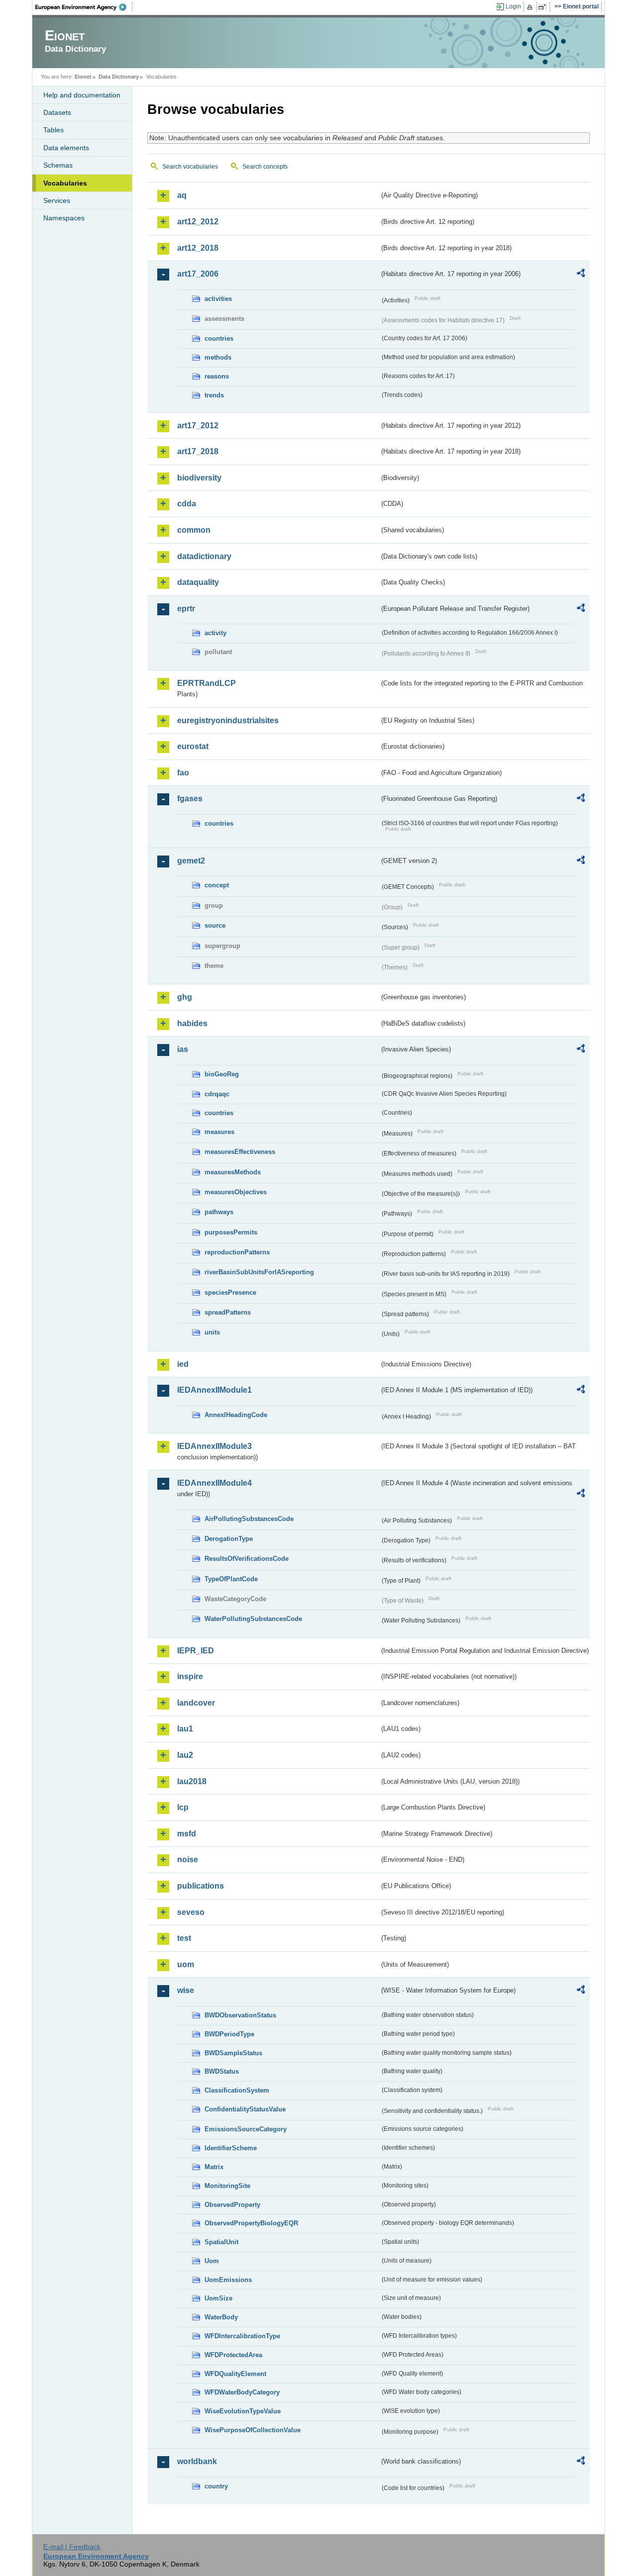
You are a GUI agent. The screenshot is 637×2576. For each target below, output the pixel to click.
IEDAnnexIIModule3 (214, 1446)
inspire (190, 1676)
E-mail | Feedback (72, 2547)
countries (219, 338)
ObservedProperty (232, 2205)
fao (183, 773)
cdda (187, 504)
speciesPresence (230, 1292)
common (194, 530)
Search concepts (265, 167)
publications (201, 1886)
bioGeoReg (222, 1074)
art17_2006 (198, 274)
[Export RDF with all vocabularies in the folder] (581, 275)
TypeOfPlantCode (231, 1579)
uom (186, 1964)
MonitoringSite (227, 2186)
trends (214, 395)
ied (183, 1364)
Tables (53, 130)
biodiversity (199, 478)
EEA (84, 7)
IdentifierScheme (231, 2148)
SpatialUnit (221, 2242)
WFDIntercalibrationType (242, 2336)
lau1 (185, 1729)
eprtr (186, 609)
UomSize (218, 2298)
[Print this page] (531, 7)
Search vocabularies (190, 167)
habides (192, 1023)
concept (217, 885)
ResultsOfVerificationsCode (247, 1559)
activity (215, 633)
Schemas (58, 165)
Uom (212, 2261)
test (184, 1938)
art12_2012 (198, 222)
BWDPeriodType (229, 2034)
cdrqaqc (217, 1094)
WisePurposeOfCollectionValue (253, 2430)
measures (219, 1132)
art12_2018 (198, 248)
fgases (190, 799)
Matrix (214, 2167)
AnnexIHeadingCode (236, 1415)
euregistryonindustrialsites (228, 720)
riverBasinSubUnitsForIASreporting (259, 1272)
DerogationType (229, 1539)
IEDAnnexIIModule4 (214, 1483)
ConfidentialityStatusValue (245, 2109)
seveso (191, 1912)
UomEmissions (228, 2280)
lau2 (185, 1755)
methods (218, 357)
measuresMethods (233, 1172)
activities (218, 299)
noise (188, 1860)
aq (182, 195)
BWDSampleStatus (233, 2053)
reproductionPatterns (237, 1252)
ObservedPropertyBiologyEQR (251, 2223)
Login (513, 6)
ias (183, 1049)
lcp (183, 1807)
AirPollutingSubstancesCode (249, 1519)
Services (57, 200)
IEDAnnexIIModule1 (214, 1390)
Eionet (83, 77)
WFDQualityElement (235, 2374)
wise (186, 1990)
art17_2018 (198, 451)
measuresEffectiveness (240, 1152)
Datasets (57, 112)
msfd (187, 1834)
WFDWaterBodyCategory (242, 2392)
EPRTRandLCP (207, 683)
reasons (217, 376)
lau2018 (192, 1781)
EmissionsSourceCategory (246, 2129)
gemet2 (191, 861)
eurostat (193, 746)
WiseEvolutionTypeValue (243, 2411)
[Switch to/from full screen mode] (544, 7)
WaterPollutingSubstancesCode (253, 1619)
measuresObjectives (236, 1192)
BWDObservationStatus (240, 2015)
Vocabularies (65, 183)
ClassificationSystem (237, 2090)
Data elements (66, 148)
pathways (219, 1212)
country (216, 2486)
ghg (185, 997)
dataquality (198, 582)
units (212, 1332)
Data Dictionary (119, 77)
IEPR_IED (196, 1651)
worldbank (197, 2461)
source (215, 925)
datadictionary (204, 556)
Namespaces (64, 218)
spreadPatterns (228, 1312)
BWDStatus (222, 2071)
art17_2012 (198, 426)
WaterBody (221, 2317)
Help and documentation (82, 95)
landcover (196, 1703)
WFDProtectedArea (233, 2355)
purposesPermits (231, 1232)
